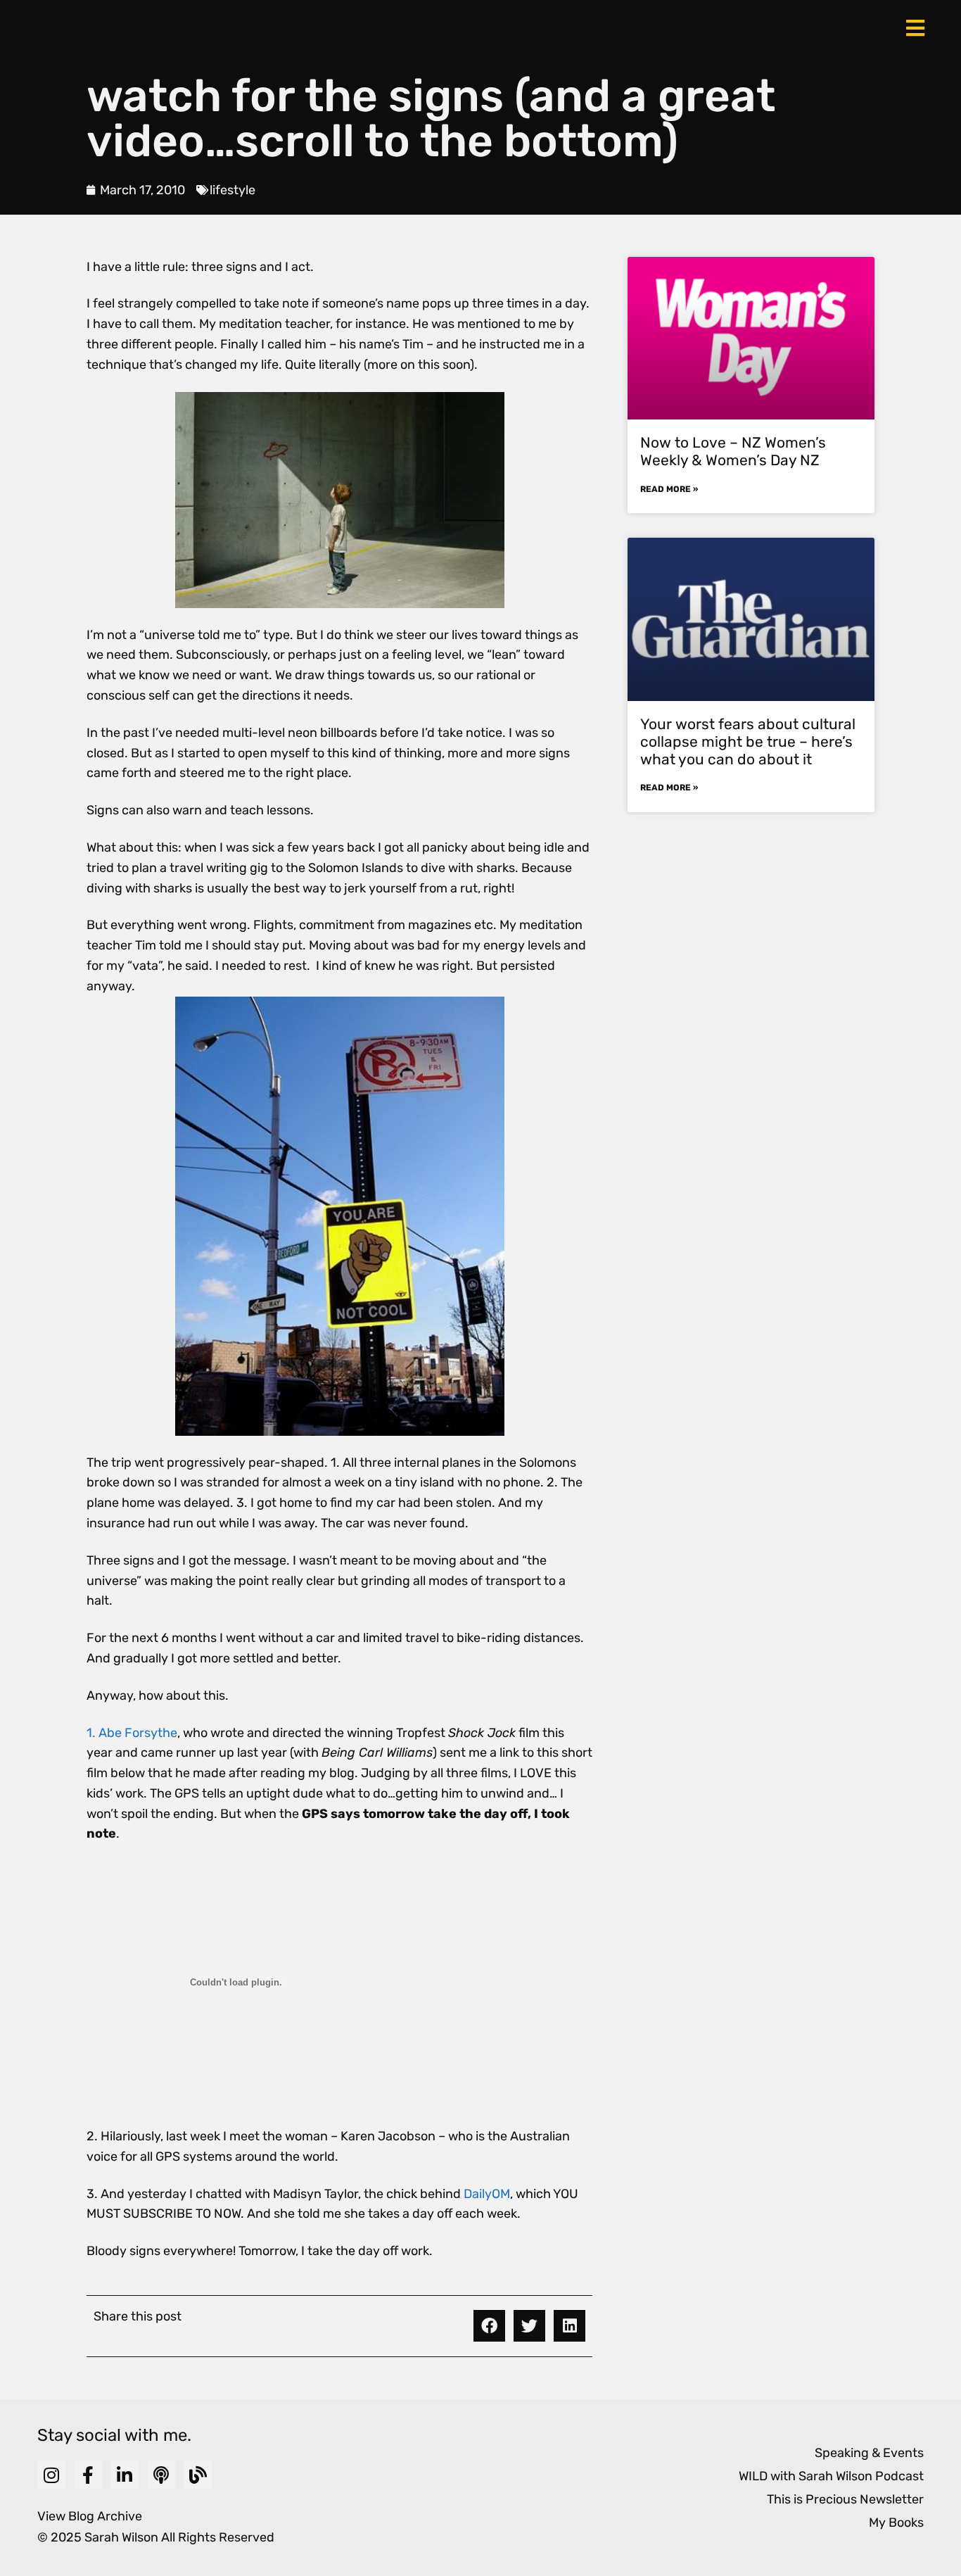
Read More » (669, 489)
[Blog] (198, 2475)
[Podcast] (161, 2475)
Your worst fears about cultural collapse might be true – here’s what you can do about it (748, 741)
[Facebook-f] (88, 2475)
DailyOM (487, 2194)
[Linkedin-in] (125, 2475)
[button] (489, 2326)
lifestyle (233, 190)
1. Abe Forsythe (132, 1733)
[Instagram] (51, 2475)
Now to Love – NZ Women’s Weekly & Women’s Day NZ (733, 451)
